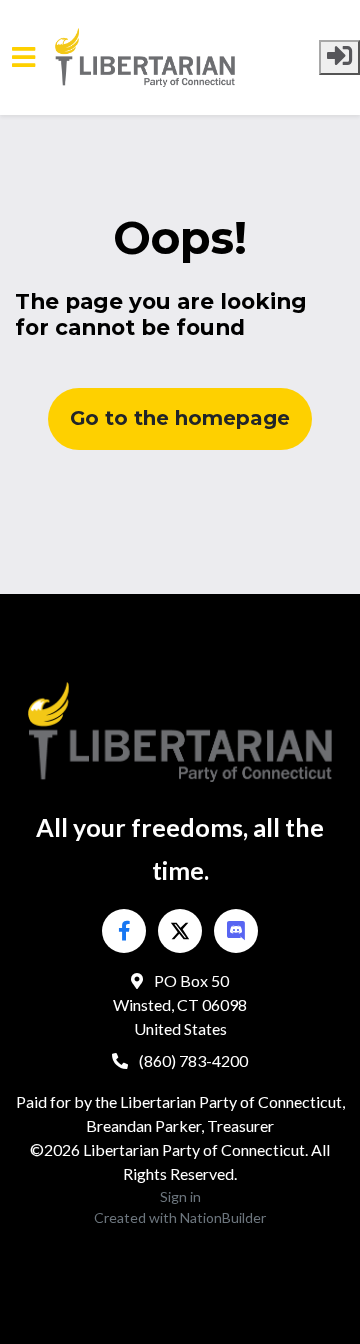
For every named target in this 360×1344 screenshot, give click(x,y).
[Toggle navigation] (23, 57)
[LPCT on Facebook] (124, 931)
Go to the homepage (180, 418)
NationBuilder (223, 1217)
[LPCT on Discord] (236, 931)
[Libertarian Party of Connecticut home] (187, 57)
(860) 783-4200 (192, 1060)
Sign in (180, 1196)
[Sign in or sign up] (339, 57)
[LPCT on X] (180, 931)
